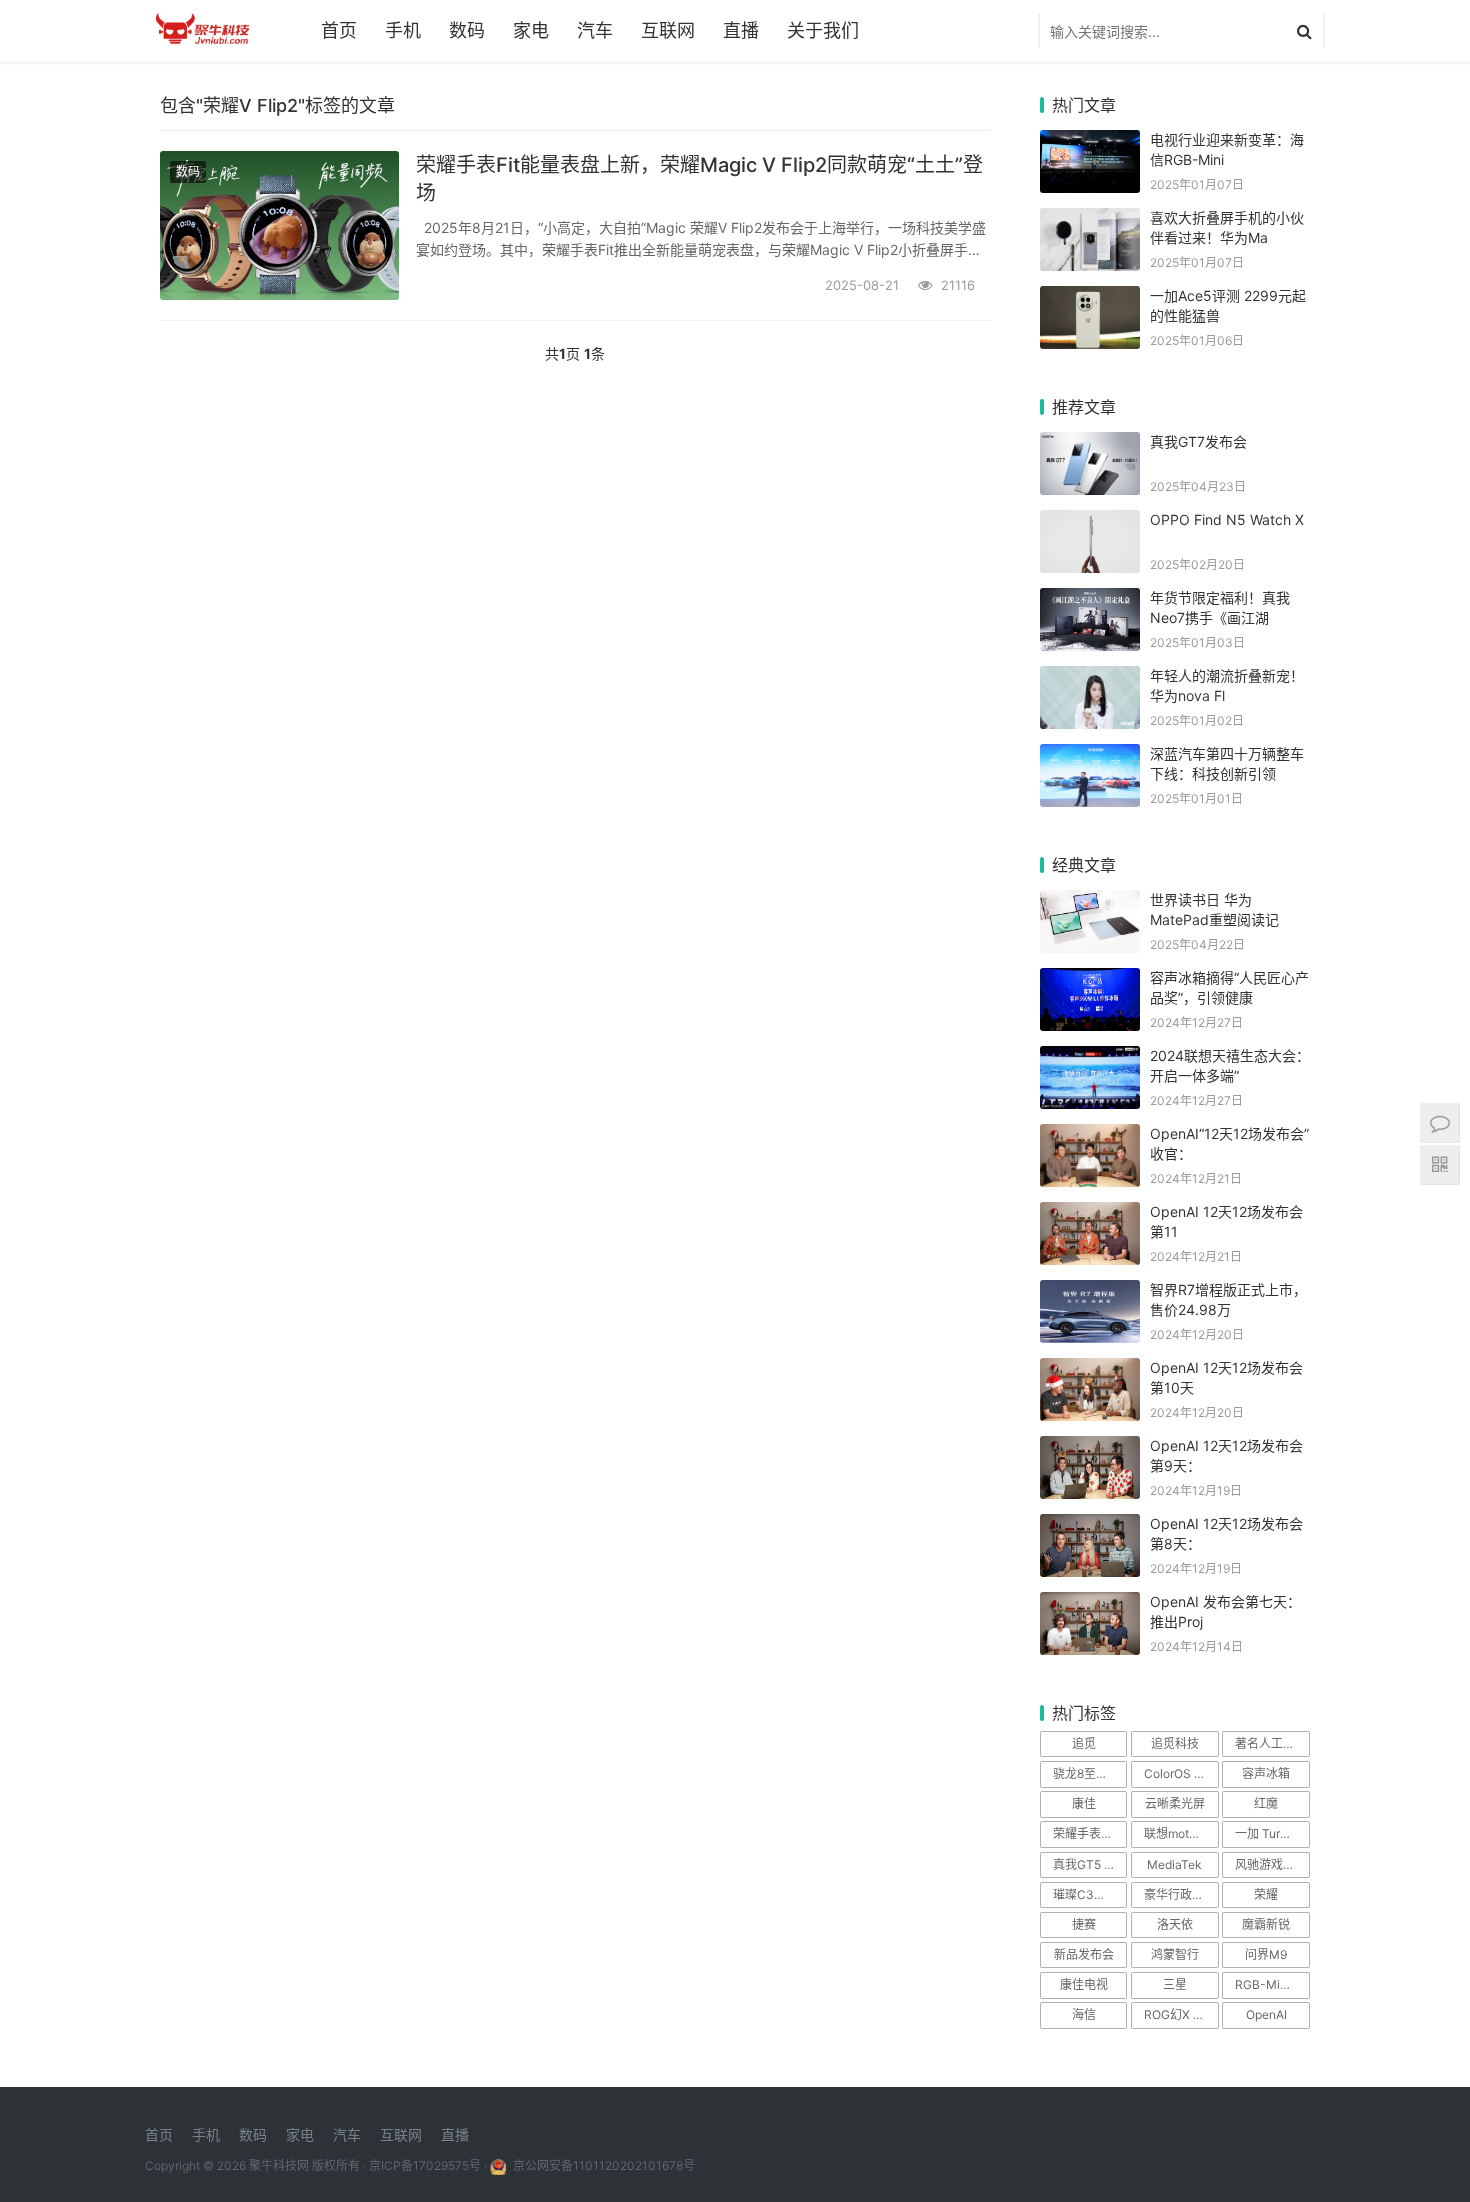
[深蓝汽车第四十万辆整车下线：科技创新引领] (1090, 756)
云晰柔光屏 (1175, 1803)
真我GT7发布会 (1198, 441)
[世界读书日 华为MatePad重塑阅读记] (1090, 902)
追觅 (1084, 1743)
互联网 (668, 30)
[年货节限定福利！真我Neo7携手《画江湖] (1090, 600)
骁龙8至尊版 (1086, 1773)
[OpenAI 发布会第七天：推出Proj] (1090, 1604)
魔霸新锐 (1266, 1924)
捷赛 (1084, 1924)
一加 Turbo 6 (1269, 1833)
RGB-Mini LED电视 (1272, 1984)
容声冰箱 (1266, 1773)
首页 (339, 30)
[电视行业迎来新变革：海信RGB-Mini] (1090, 142)
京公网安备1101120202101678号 (602, 2165)
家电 (531, 30)
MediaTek (1174, 1864)
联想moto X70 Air (1181, 1833)
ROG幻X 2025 (1181, 2014)
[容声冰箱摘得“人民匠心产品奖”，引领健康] (1090, 980)
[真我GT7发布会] (1090, 444)
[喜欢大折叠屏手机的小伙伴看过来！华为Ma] (1090, 220)
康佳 (1084, 1803)
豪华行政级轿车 (1181, 1894)
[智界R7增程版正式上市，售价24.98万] (1090, 1292)
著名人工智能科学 (1272, 1743)
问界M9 (1266, 1954)
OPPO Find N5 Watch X (1227, 519)
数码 (467, 30)
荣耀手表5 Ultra (1090, 1833)
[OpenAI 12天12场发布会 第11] (1090, 1214)
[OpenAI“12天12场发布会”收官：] (1090, 1136)
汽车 (595, 30)
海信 (1084, 2014)
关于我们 (823, 30)
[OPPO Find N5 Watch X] (1090, 522)
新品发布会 (1084, 1954)
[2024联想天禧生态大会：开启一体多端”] (1090, 1058)
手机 (403, 30)
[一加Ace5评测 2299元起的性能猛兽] (1090, 298)
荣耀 (1266, 1894)
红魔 (1266, 1803)
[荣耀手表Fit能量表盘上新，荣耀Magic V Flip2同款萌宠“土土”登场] (279, 225)
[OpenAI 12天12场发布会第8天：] (1090, 1526)
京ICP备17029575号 (425, 2165)
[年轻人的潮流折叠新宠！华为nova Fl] (1090, 678)
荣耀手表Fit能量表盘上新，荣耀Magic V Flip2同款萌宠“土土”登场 (699, 179)
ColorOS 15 (1175, 1773)
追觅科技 (1175, 1743)
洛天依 (1175, 1924)
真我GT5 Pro (1088, 1864)
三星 (1175, 1984)
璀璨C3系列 (1085, 1894)
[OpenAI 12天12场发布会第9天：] (1090, 1448)
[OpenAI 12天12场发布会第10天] (1090, 1370)
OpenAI (1266, 2014)
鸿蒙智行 (1175, 1954)
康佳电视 (1084, 1984)
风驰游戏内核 (1271, 1864)
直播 (741, 30)
